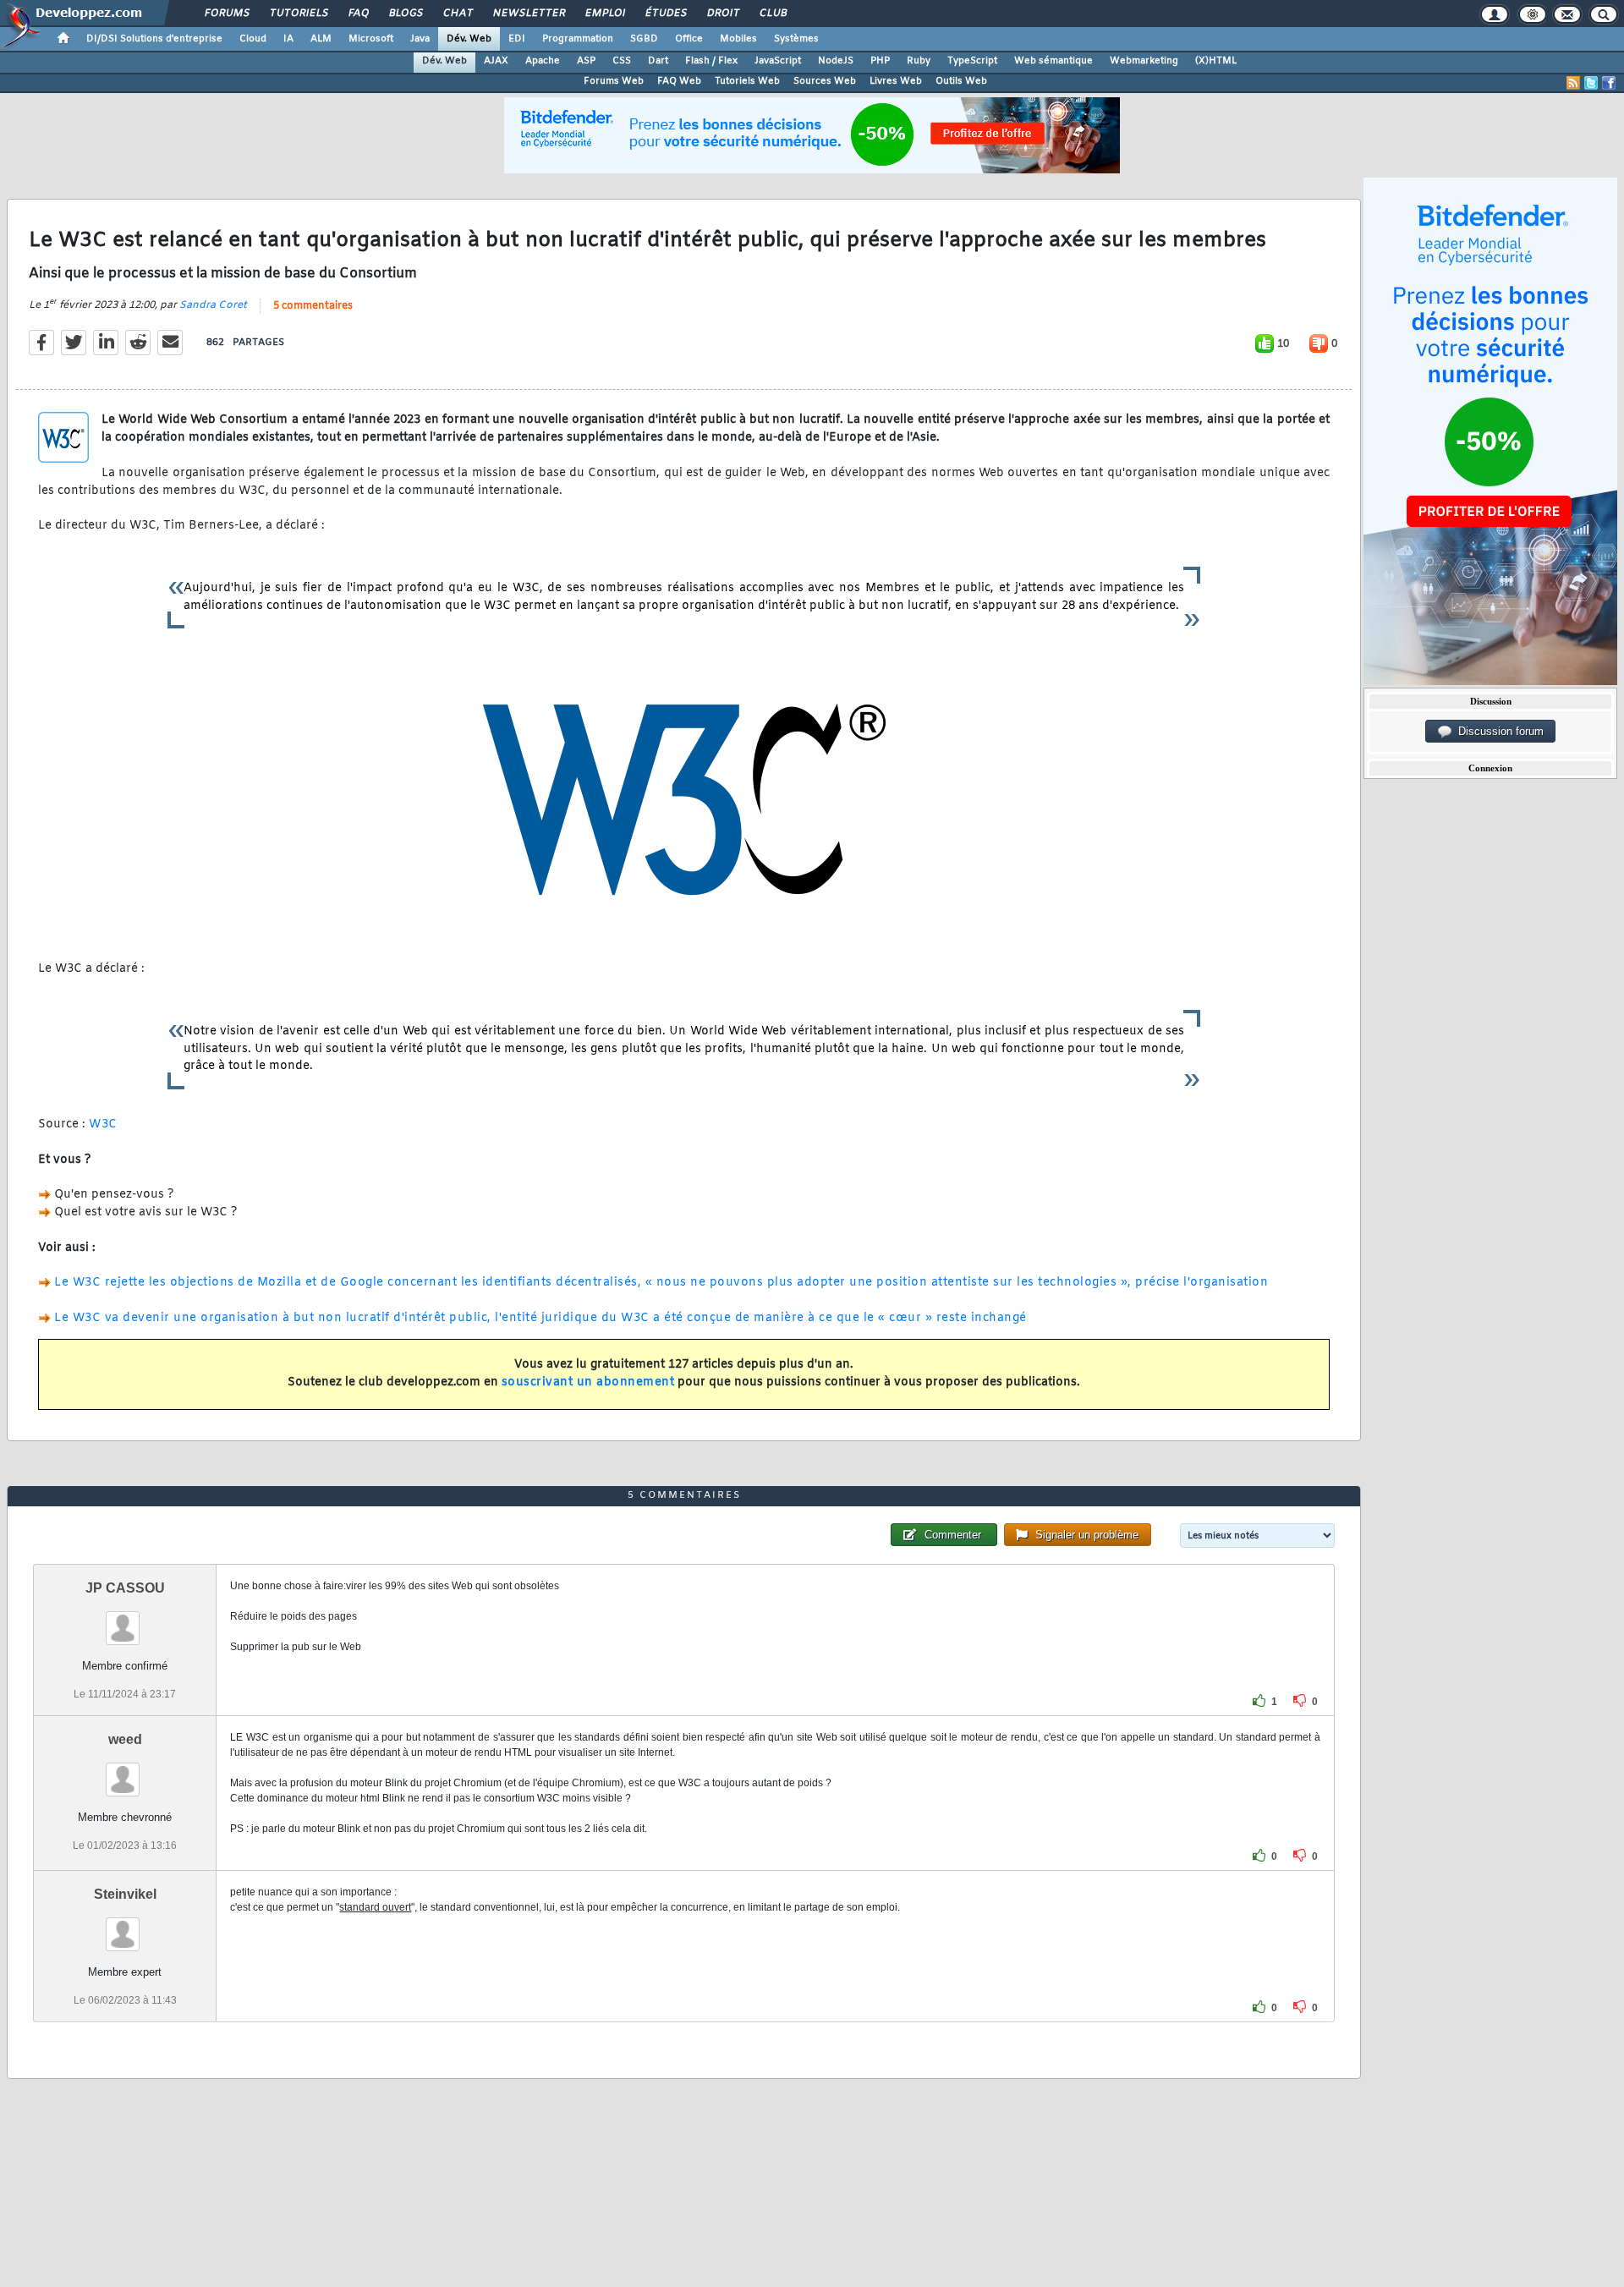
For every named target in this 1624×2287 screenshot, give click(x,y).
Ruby (919, 61)
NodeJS (836, 61)
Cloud (253, 39)
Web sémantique (1053, 61)
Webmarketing (1144, 61)
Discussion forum (1498, 731)
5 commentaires (313, 306)
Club (772, 14)
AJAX (496, 61)
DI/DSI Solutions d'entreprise (154, 39)
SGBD (644, 39)
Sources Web (825, 81)
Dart (658, 61)
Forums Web (614, 81)
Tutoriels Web (747, 81)
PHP (880, 61)
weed (125, 1739)
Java (420, 39)
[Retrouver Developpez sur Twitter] (1591, 83)
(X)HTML (1216, 61)
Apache (543, 61)
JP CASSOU (125, 1588)
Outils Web (961, 81)
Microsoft (371, 39)
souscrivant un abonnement (588, 1382)
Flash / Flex (711, 61)
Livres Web (896, 81)
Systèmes (796, 39)
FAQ (358, 14)
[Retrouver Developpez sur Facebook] (1609, 83)
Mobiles (738, 39)
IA (288, 39)
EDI (517, 39)
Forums (226, 14)
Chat (457, 14)
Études (665, 14)
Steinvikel (125, 1894)
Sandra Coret (213, 305)
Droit (722, 14)
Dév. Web (469, 39)
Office (689, 39)
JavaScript (778, 61)
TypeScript (972, 61)
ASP (586, 61)
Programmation (578, 39)
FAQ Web (679, 81)
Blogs (405, 14)
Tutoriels (298, 14)
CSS (622, 61)
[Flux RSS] (1573, 83)
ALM (321, 39)
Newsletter (528, 14)
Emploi (604, 14)
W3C (103, 1124)
